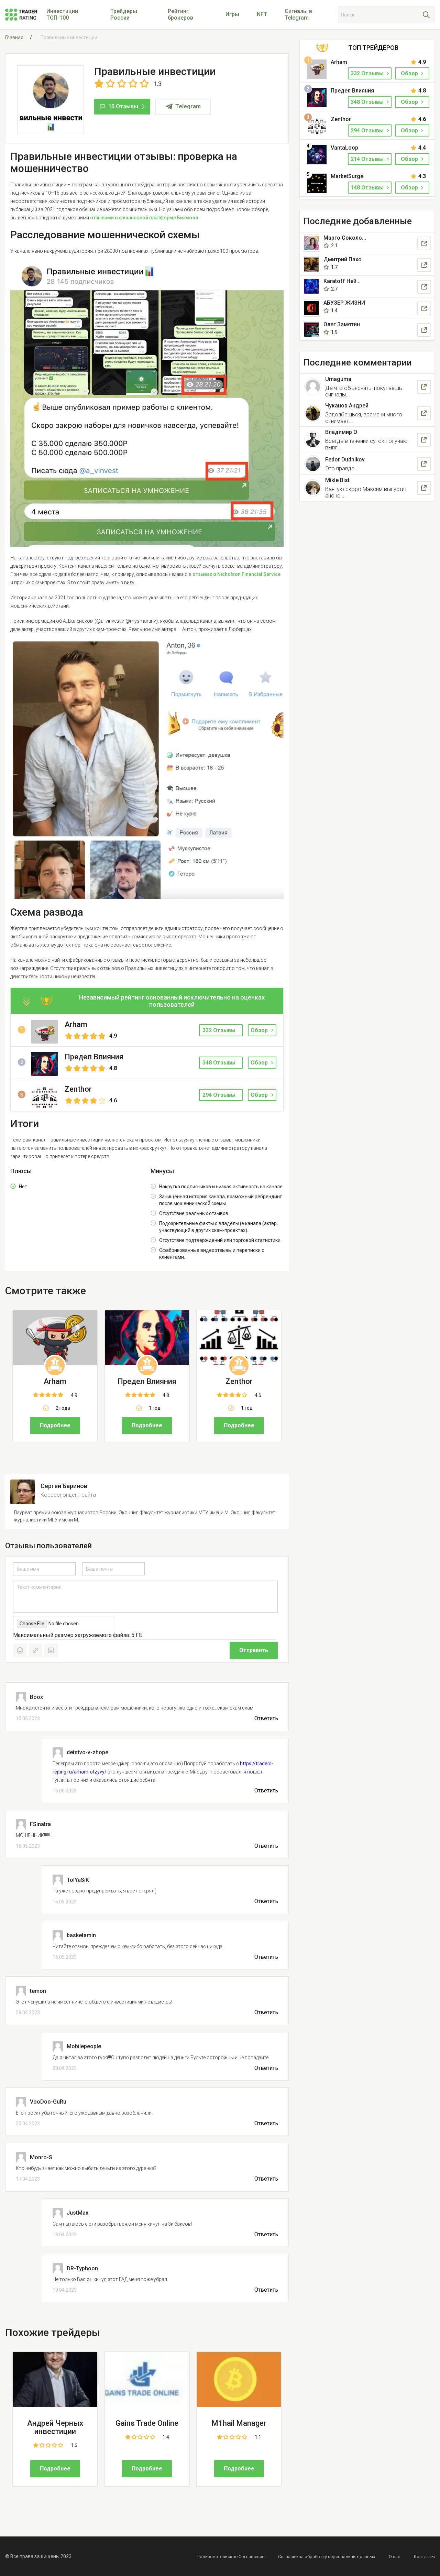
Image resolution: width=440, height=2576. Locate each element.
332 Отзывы (368, 73)
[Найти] (426, 15)
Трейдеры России (124, 14)
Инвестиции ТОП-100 (62, 14)
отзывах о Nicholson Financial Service (236, 574)
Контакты (424, 2557)
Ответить (266, 1718)
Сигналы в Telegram (298, 14)
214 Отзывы (368, 159)
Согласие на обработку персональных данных (327, 2557)
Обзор (259, 1030)
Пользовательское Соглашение (230, 2557)
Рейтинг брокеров (180, 14)
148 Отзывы (368, 188)
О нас (394, 2557)
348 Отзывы (368, 102)
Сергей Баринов (64, 1486)
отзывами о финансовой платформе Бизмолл (144, 218)
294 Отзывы (368, 130)
